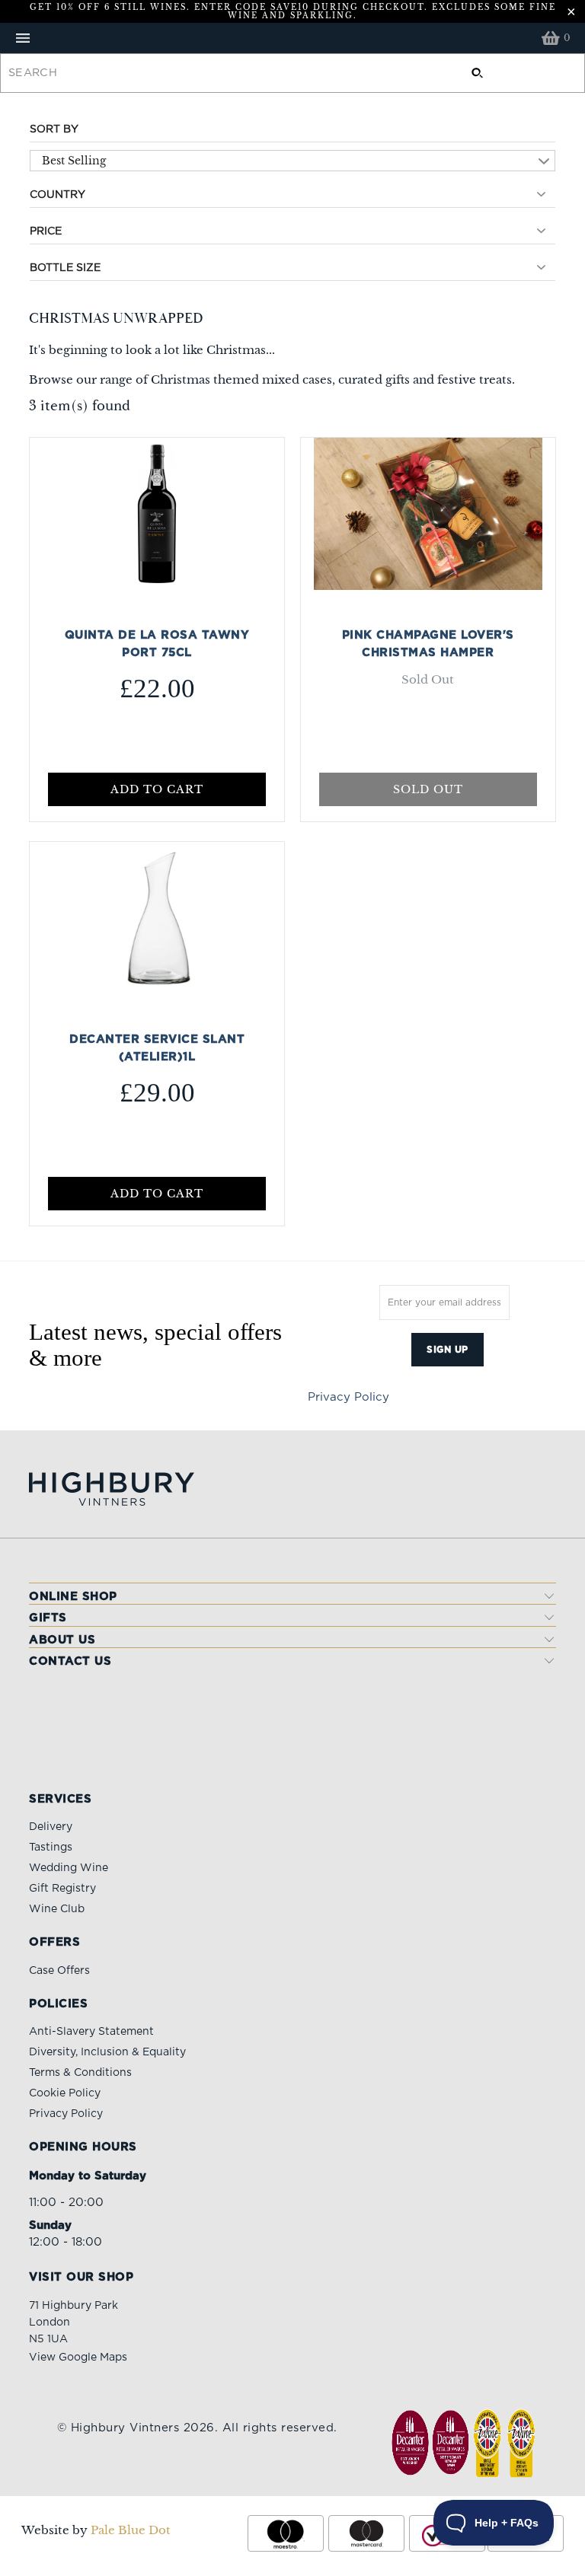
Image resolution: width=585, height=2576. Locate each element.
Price (46, 231)
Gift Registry (62, 1889)
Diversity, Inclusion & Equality (107, 2052)
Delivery (51, 1827)
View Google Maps (78, 2358)
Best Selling (74, 161)
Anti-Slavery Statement (91, 2032)
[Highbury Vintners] (292, 38)
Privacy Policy (348, 1397)
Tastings (51, 1848)
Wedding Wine (69, 1868)
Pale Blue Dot (131, 2530)
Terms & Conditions (80, 2073)
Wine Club (57, 1909)
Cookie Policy (65, 2093)
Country (58, 195)
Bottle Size (65, 268)
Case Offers (59, 1971)
